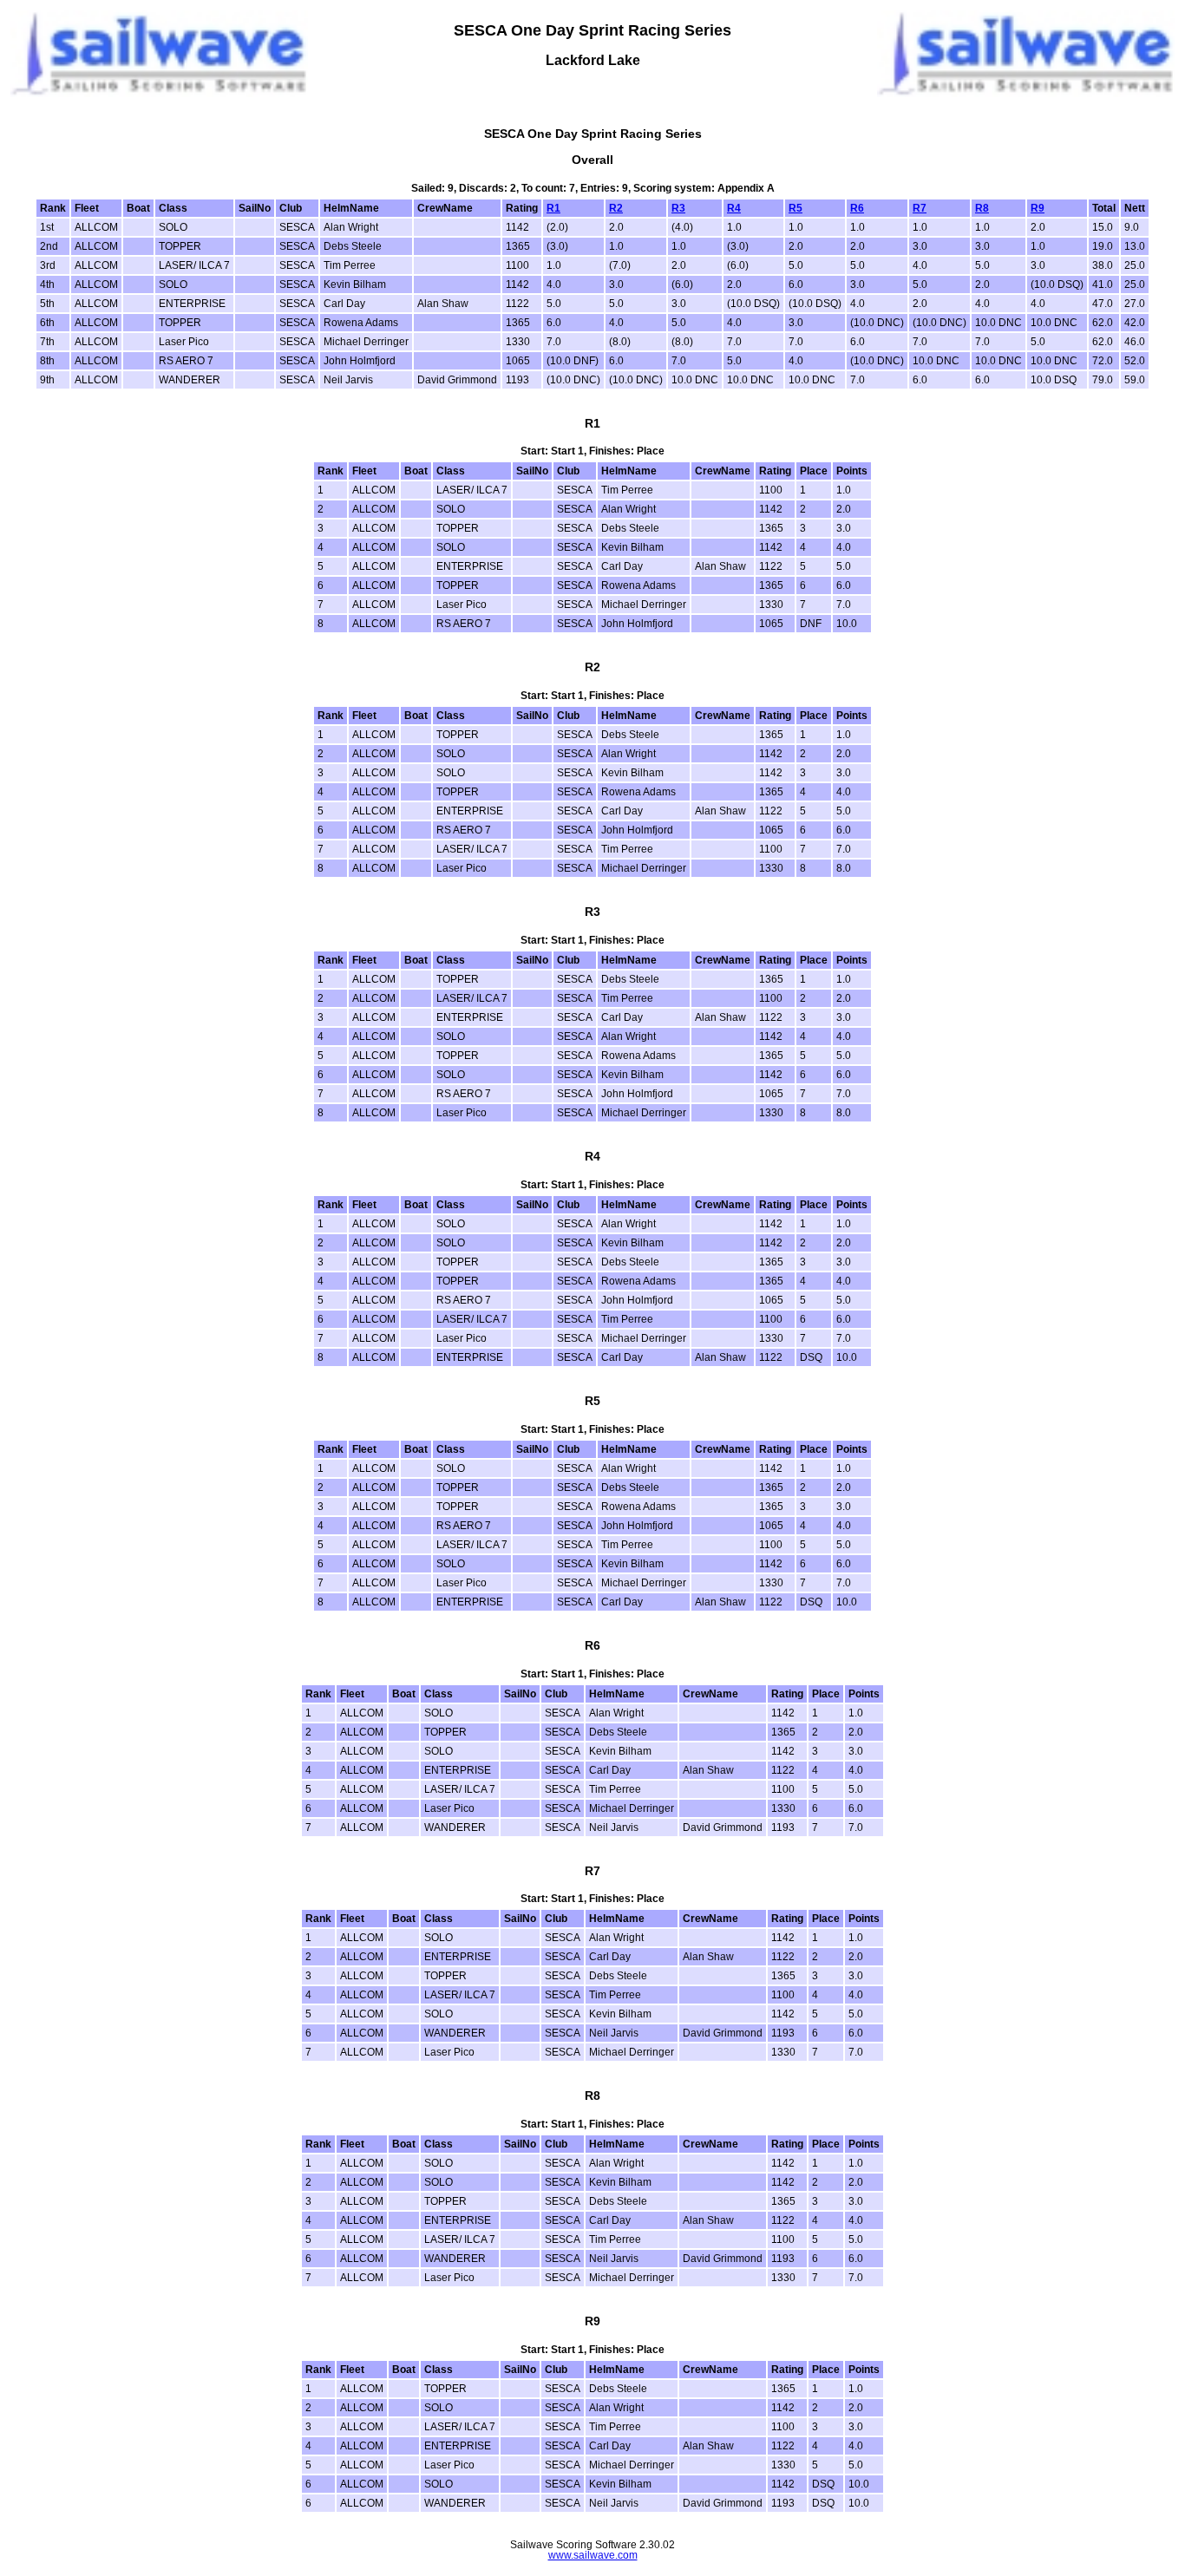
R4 (734, 208)
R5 (795, 208)
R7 (920, 208)
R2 (616, 208)
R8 (982, 208)
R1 (553, 208)
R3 (678, 208)
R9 (1038, 208)
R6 (857, 208)
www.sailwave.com (593, 2555)
